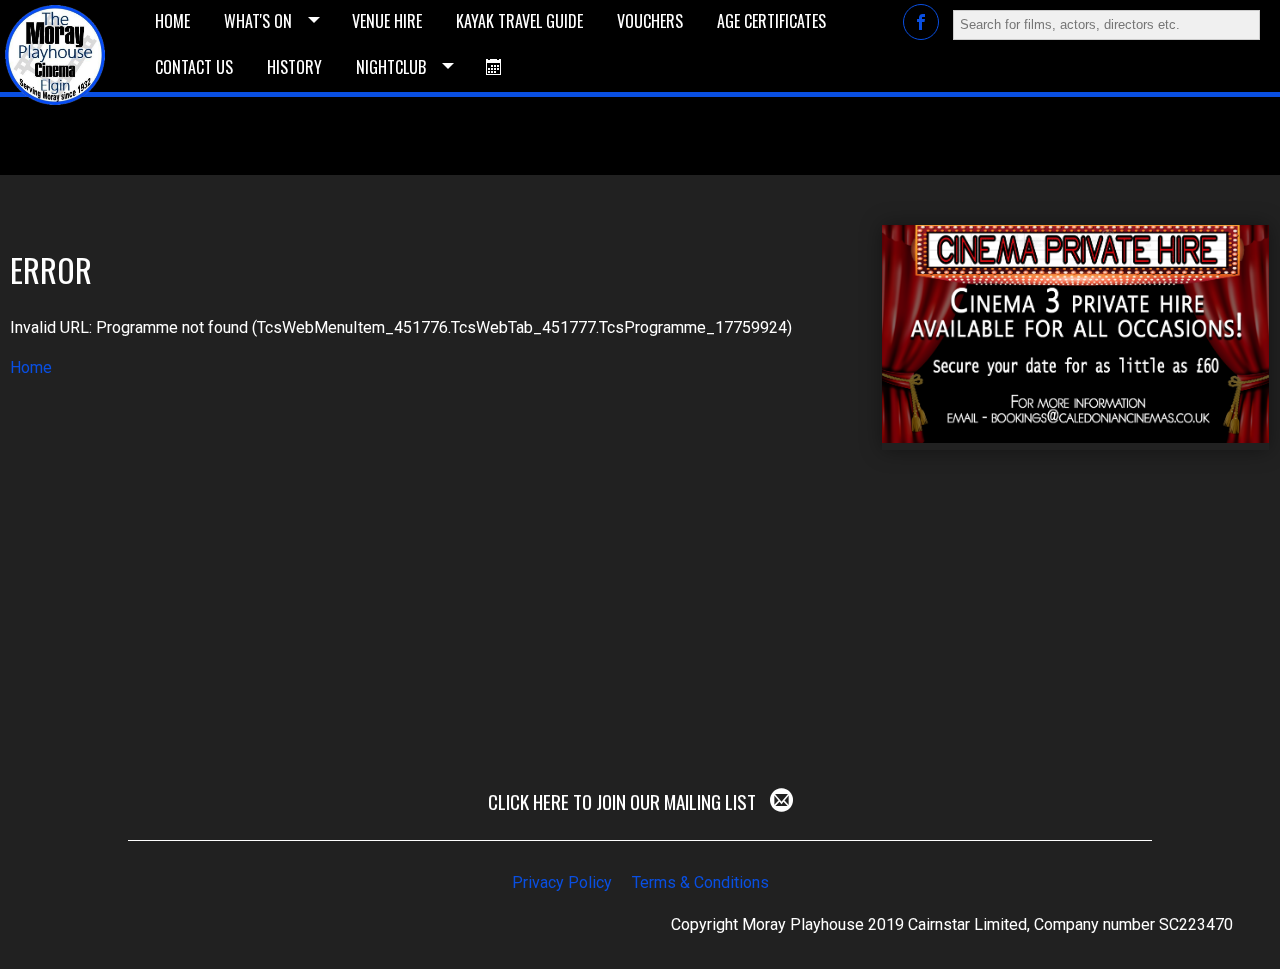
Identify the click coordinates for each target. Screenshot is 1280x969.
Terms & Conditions (700, 882)
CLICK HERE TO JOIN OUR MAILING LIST (624, 801)
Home (31, 367)
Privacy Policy (562, 882)
